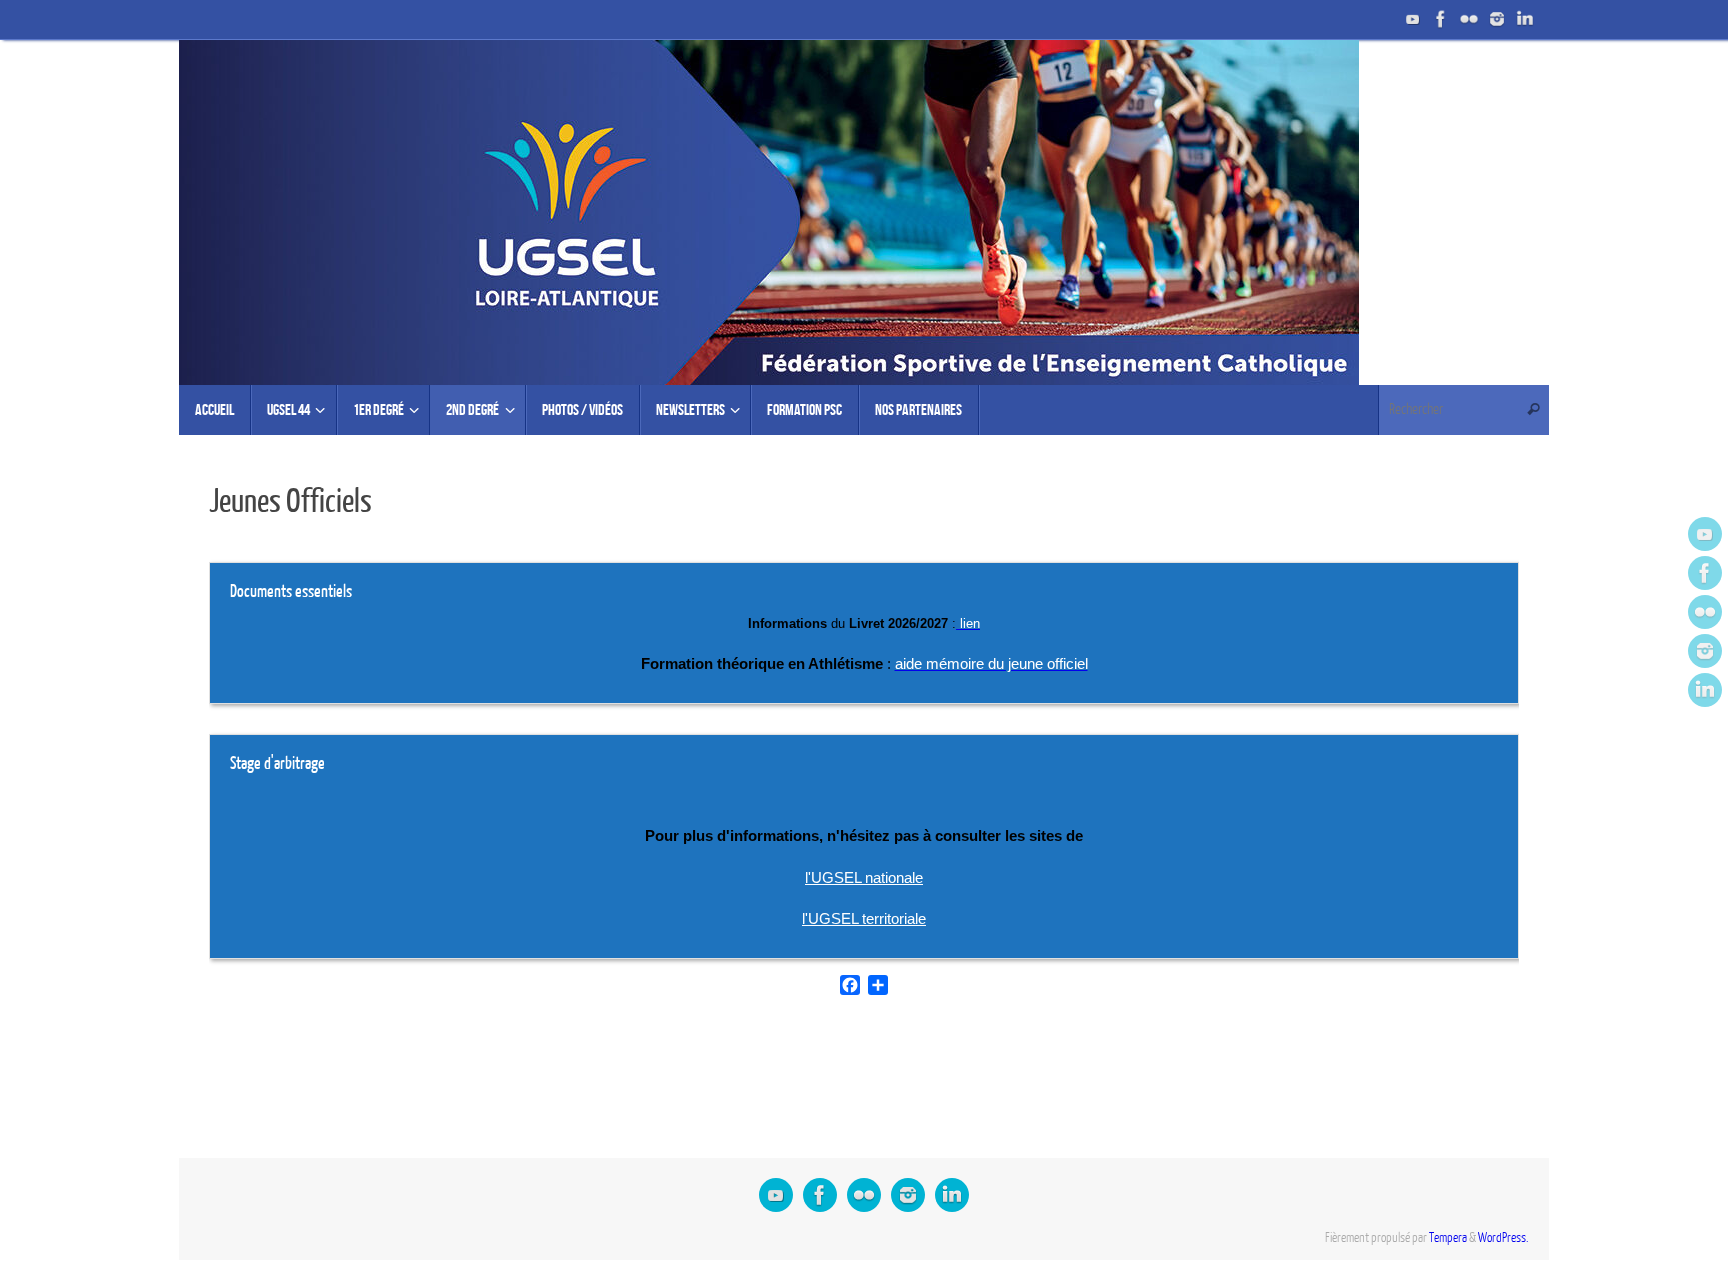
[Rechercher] (1533, 410)
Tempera (1448, 1238)
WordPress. (1503, 1238)
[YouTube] (1413, 19)
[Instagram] (1497, 19)
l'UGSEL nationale (864, 877)
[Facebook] (1441, 19)
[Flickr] (1469, 19)
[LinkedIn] (1525, 19)
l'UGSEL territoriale (864, 918)
